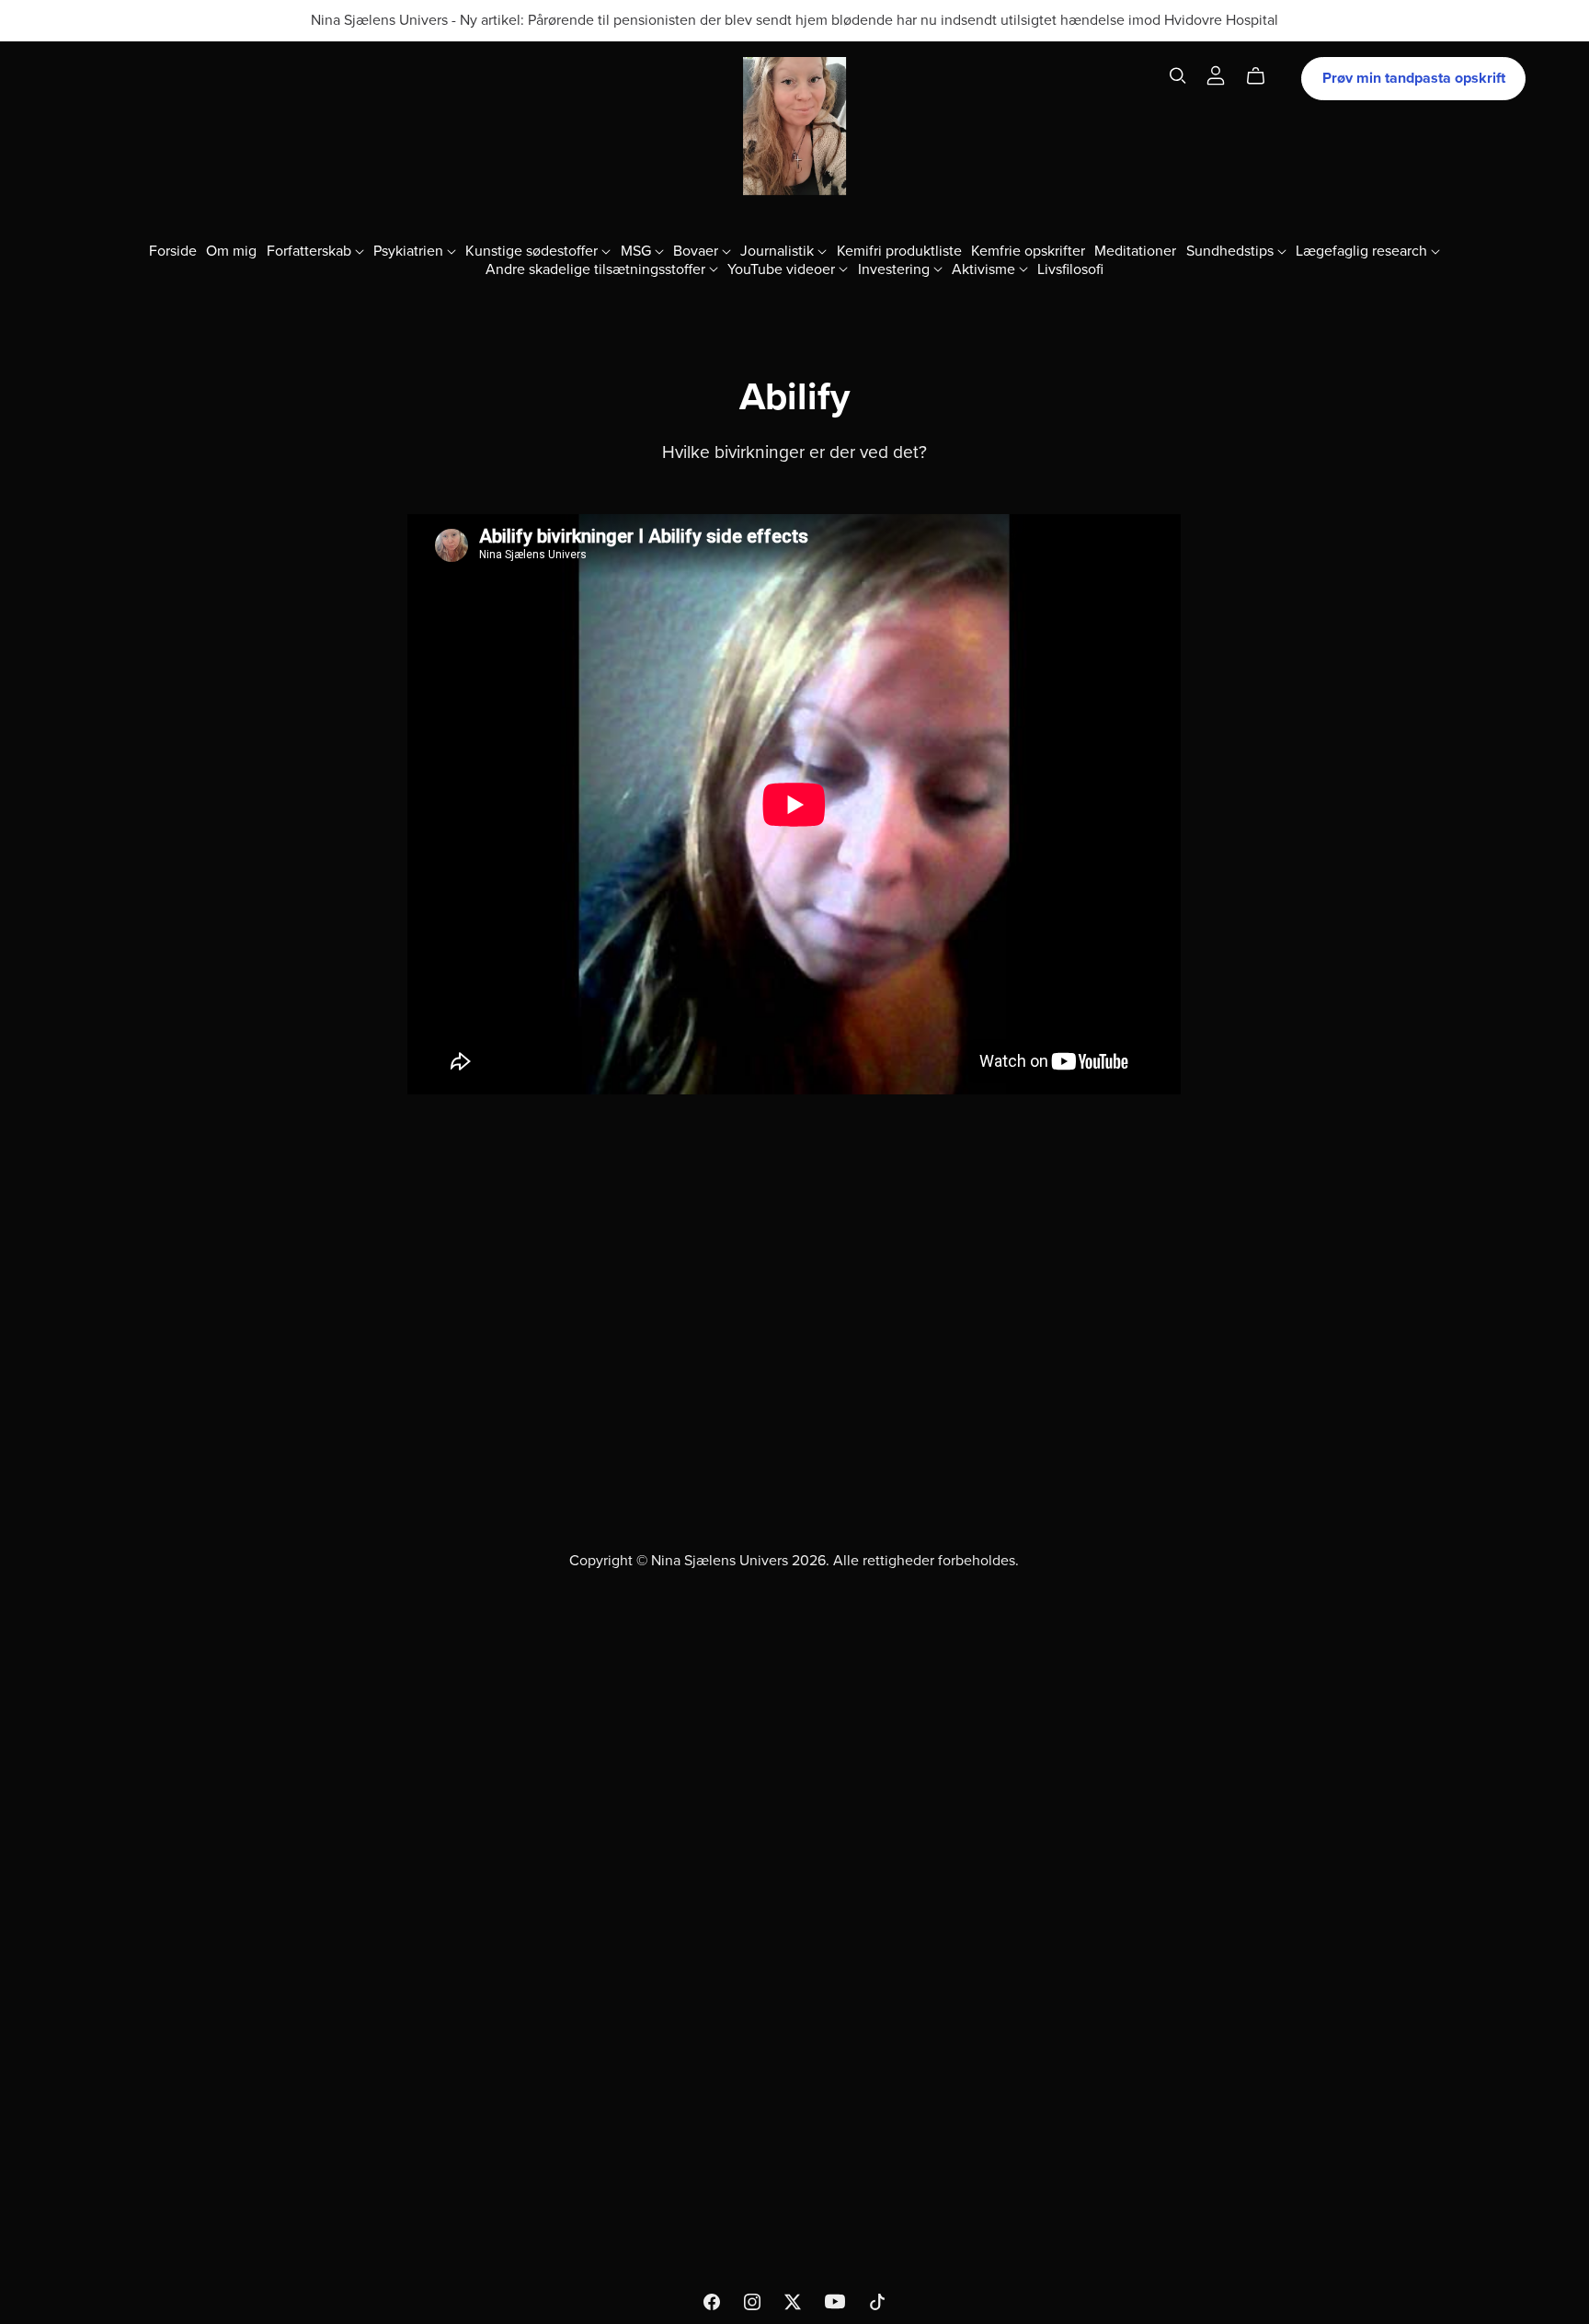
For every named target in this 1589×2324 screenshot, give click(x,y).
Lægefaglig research (1363, 251)
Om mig (231, 251)
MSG (638, 251)
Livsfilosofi (1070, 269)
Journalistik (779, 251)
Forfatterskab (311, 251)
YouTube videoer (783, 269)
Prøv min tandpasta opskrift (1414, 78)
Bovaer (697, 251)
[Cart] (1263, 76)
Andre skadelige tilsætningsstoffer (597, 269)
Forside (173, 251)
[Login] (1216, 74)
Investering (896, 269)
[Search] (1178, 76)
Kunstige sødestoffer (533, 251)
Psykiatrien (410, 251)
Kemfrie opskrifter (1028, 251)
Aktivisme (985, 269)
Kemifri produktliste (899, 251)
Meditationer (1135, 251)
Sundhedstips (1232, 251)
